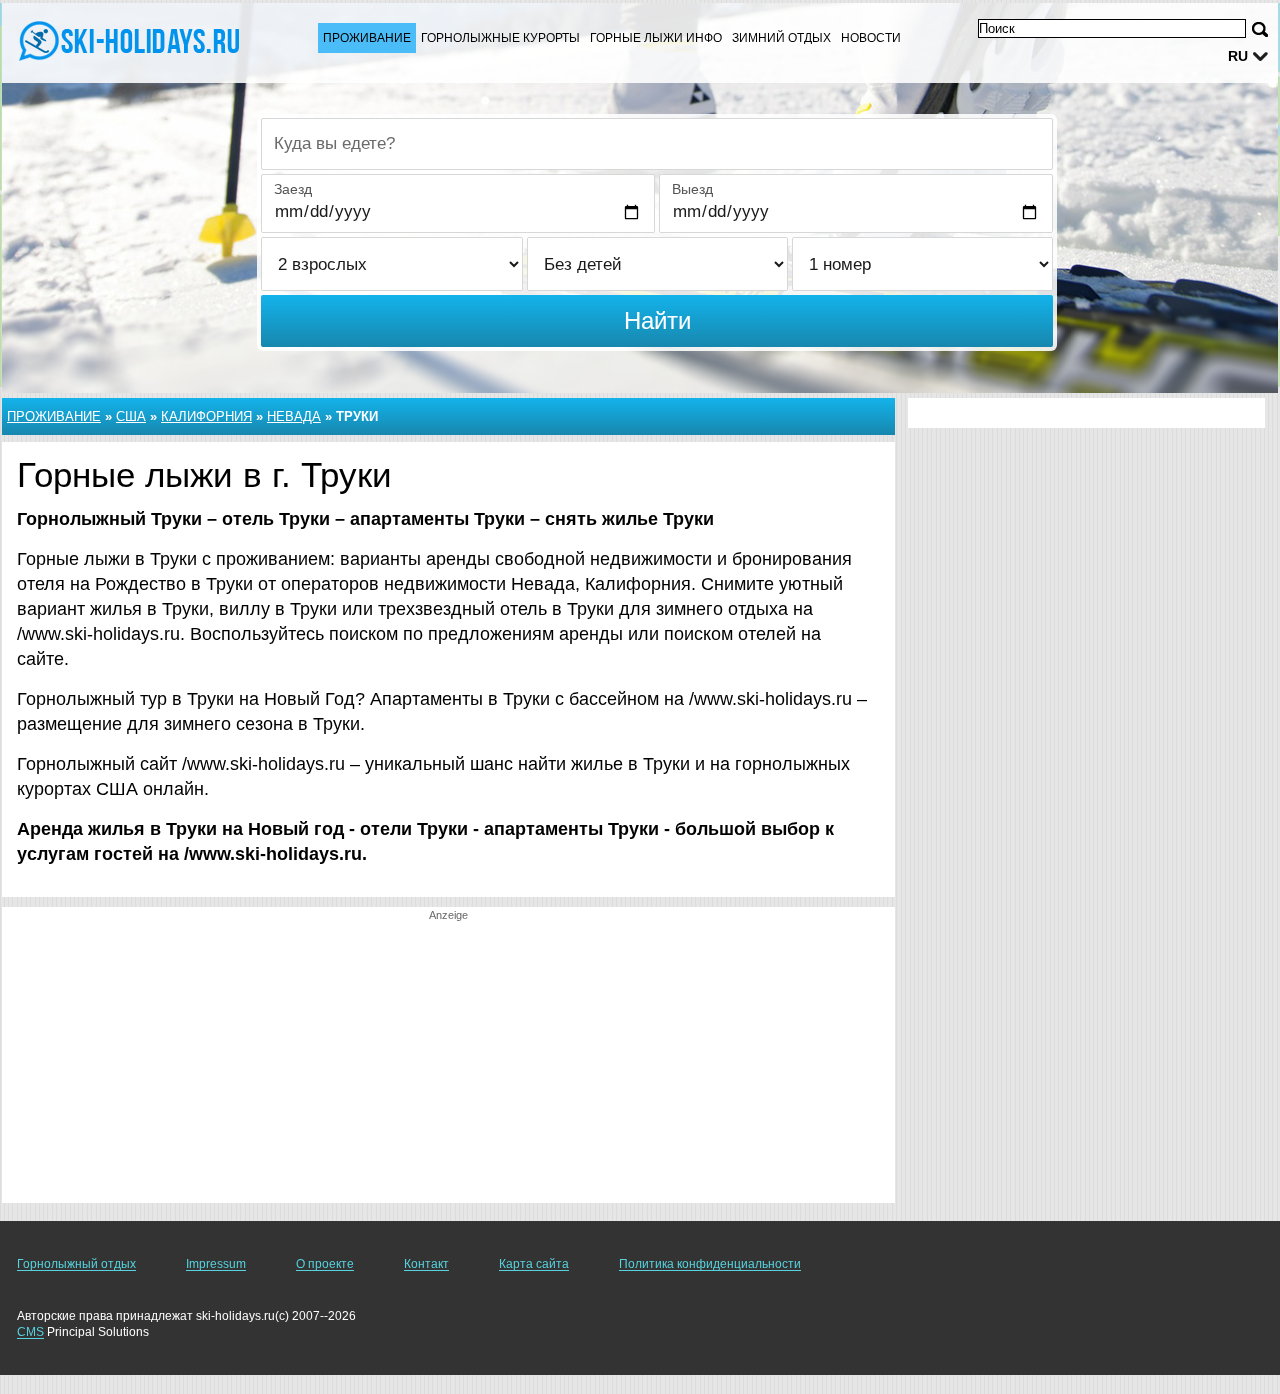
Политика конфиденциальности (710, 1264)
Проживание (367, 38)
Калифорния (206, 416)
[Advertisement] (448, 1063)
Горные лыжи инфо (656, 38)
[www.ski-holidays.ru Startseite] (140, 41)
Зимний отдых (781, 38)
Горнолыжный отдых (76, 1264)
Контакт (426, 1264)
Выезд (692, 189)
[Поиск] (1260, 29)
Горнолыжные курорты (500, 38)
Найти (657, 320)
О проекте (325, 1264)
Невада (294, 416)
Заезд (293, 189)
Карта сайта (534, 1264)
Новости (871, 38)
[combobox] (657, 144)
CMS (30, 1332)
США (131, 416)
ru (1238, 56)
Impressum (216, 1264)
